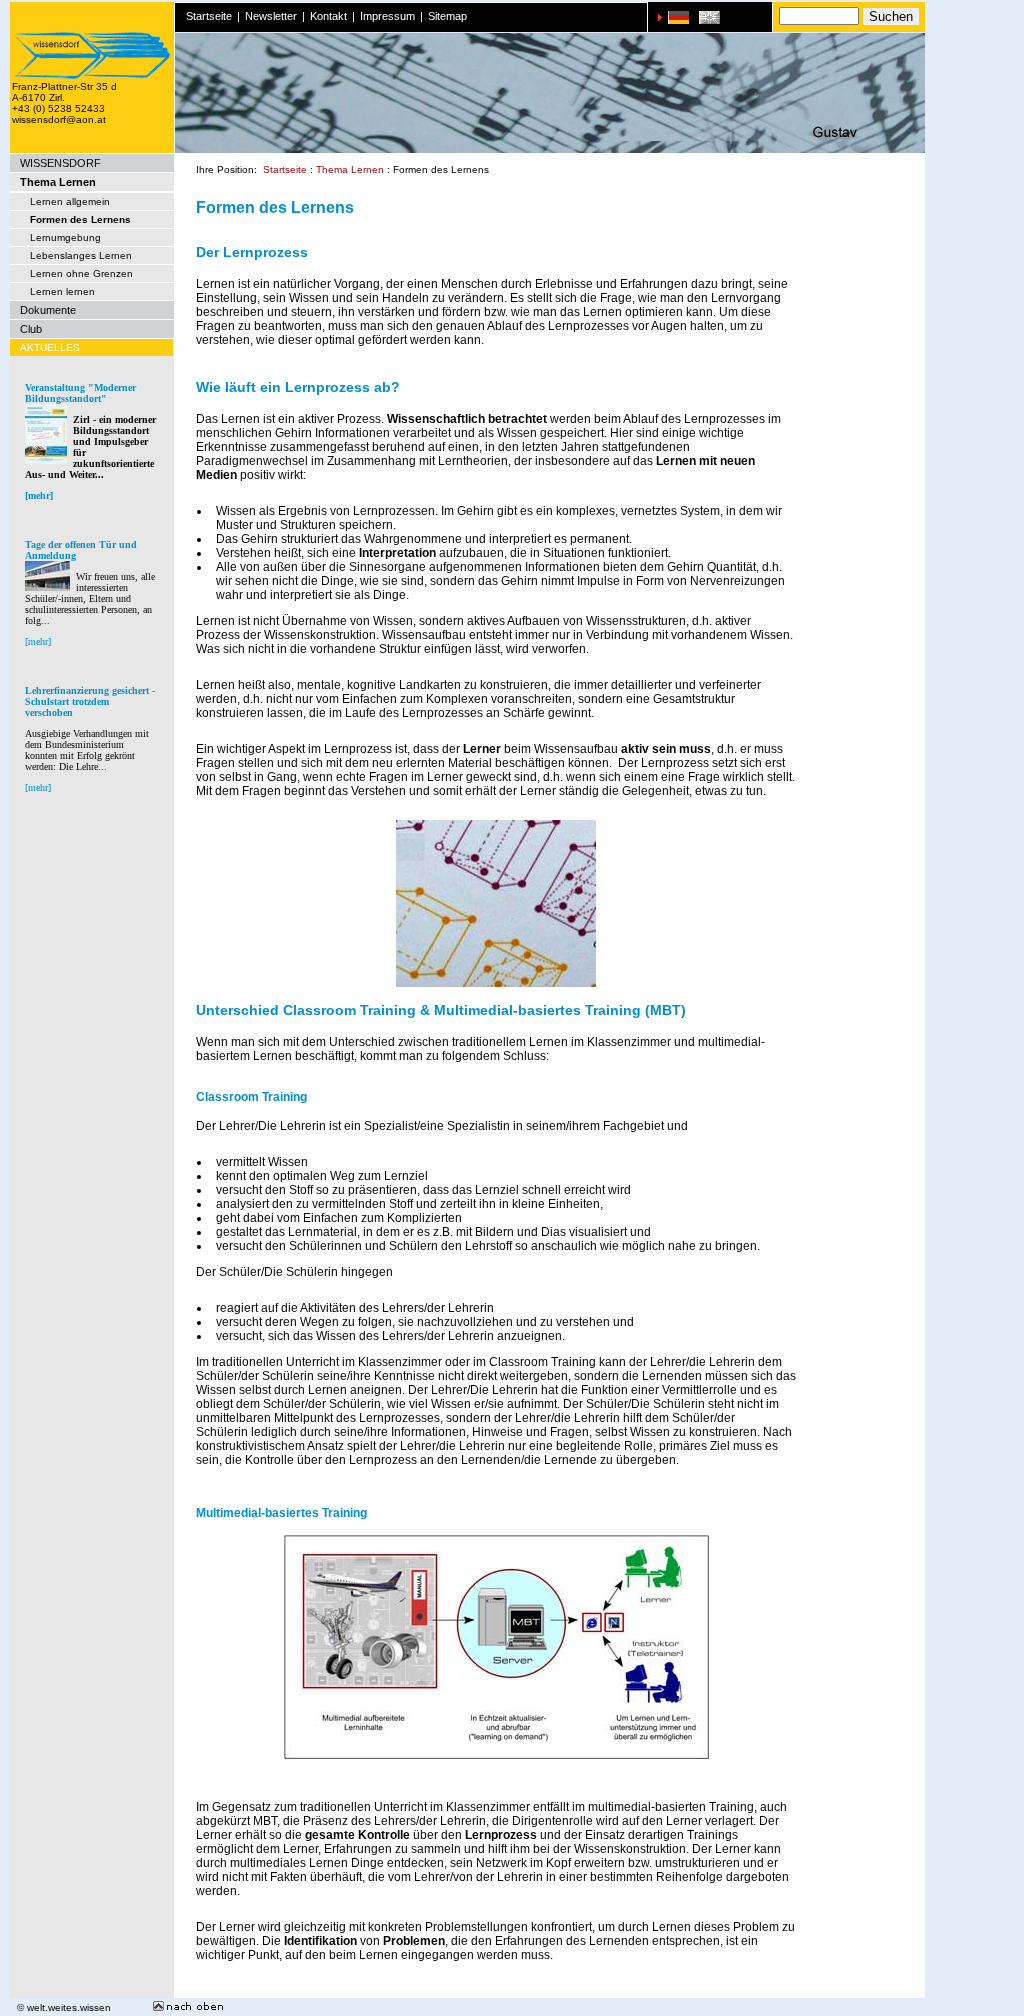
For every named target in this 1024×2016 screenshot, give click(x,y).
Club (31, 329)
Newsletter (271, 16)
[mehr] (39, 495)
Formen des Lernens (80, 219)
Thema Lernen (58, 182)
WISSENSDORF (60, 163)
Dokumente (48, 310)
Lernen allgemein (70, 201)
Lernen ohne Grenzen (81, 273)
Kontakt (328, 16)
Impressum (387, 16)
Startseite (209, 16)
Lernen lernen (62, 291)
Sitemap (447, 16)
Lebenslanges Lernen (81, 255)
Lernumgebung (65, 237)
